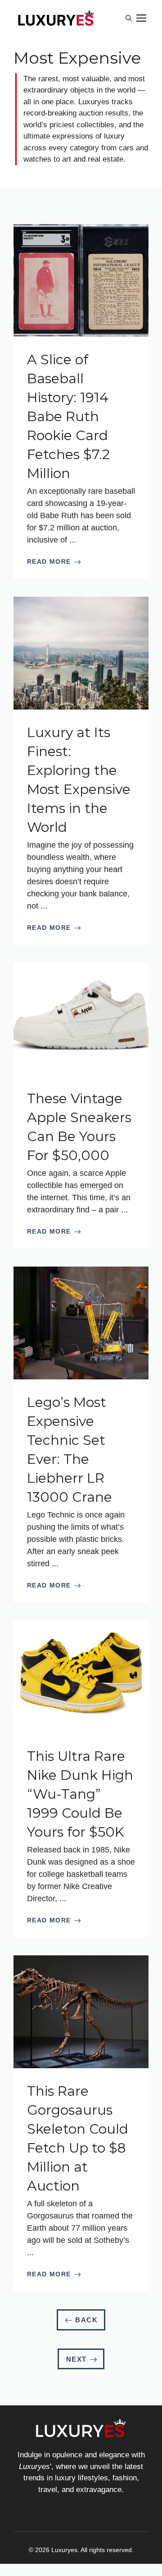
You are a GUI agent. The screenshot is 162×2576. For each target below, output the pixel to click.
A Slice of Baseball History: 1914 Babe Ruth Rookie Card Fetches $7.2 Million (68, 416)
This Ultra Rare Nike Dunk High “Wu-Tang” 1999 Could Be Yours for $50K (80, 1794)
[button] (129, 18)
